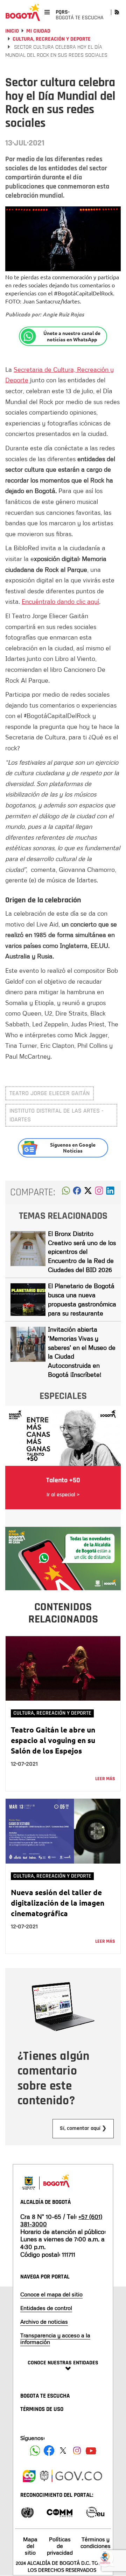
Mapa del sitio (30, 2546)
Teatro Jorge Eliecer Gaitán (50, 1093)
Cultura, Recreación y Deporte (52, 39)
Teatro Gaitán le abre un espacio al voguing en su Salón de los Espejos (53, 1740)
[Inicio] (23, 12)
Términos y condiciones (96, 2543)
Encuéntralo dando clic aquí (60, 601)
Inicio (12, 31)
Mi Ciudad (38, 31)
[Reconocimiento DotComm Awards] (59, 2512)
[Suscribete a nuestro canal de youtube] (91, 2451)
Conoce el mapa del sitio (51, 2294)
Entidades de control (46, 2308)
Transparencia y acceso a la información (55, 2339)
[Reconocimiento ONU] (27, 2512)
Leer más (105, 1779)
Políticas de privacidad (60, 2546)
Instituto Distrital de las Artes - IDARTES (57, 1115)
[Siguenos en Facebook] (35, 2451)
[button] (66, 1193)
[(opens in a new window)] (99, 1193)
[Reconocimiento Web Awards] (95, 2512)
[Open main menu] (47, 12)
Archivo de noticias (44, 2322)
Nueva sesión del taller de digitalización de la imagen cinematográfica (58, 1903)
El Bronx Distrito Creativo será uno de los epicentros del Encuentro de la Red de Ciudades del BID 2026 (82, 1252)
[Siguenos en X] (63, 2451)
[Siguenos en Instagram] (77, 2451)
